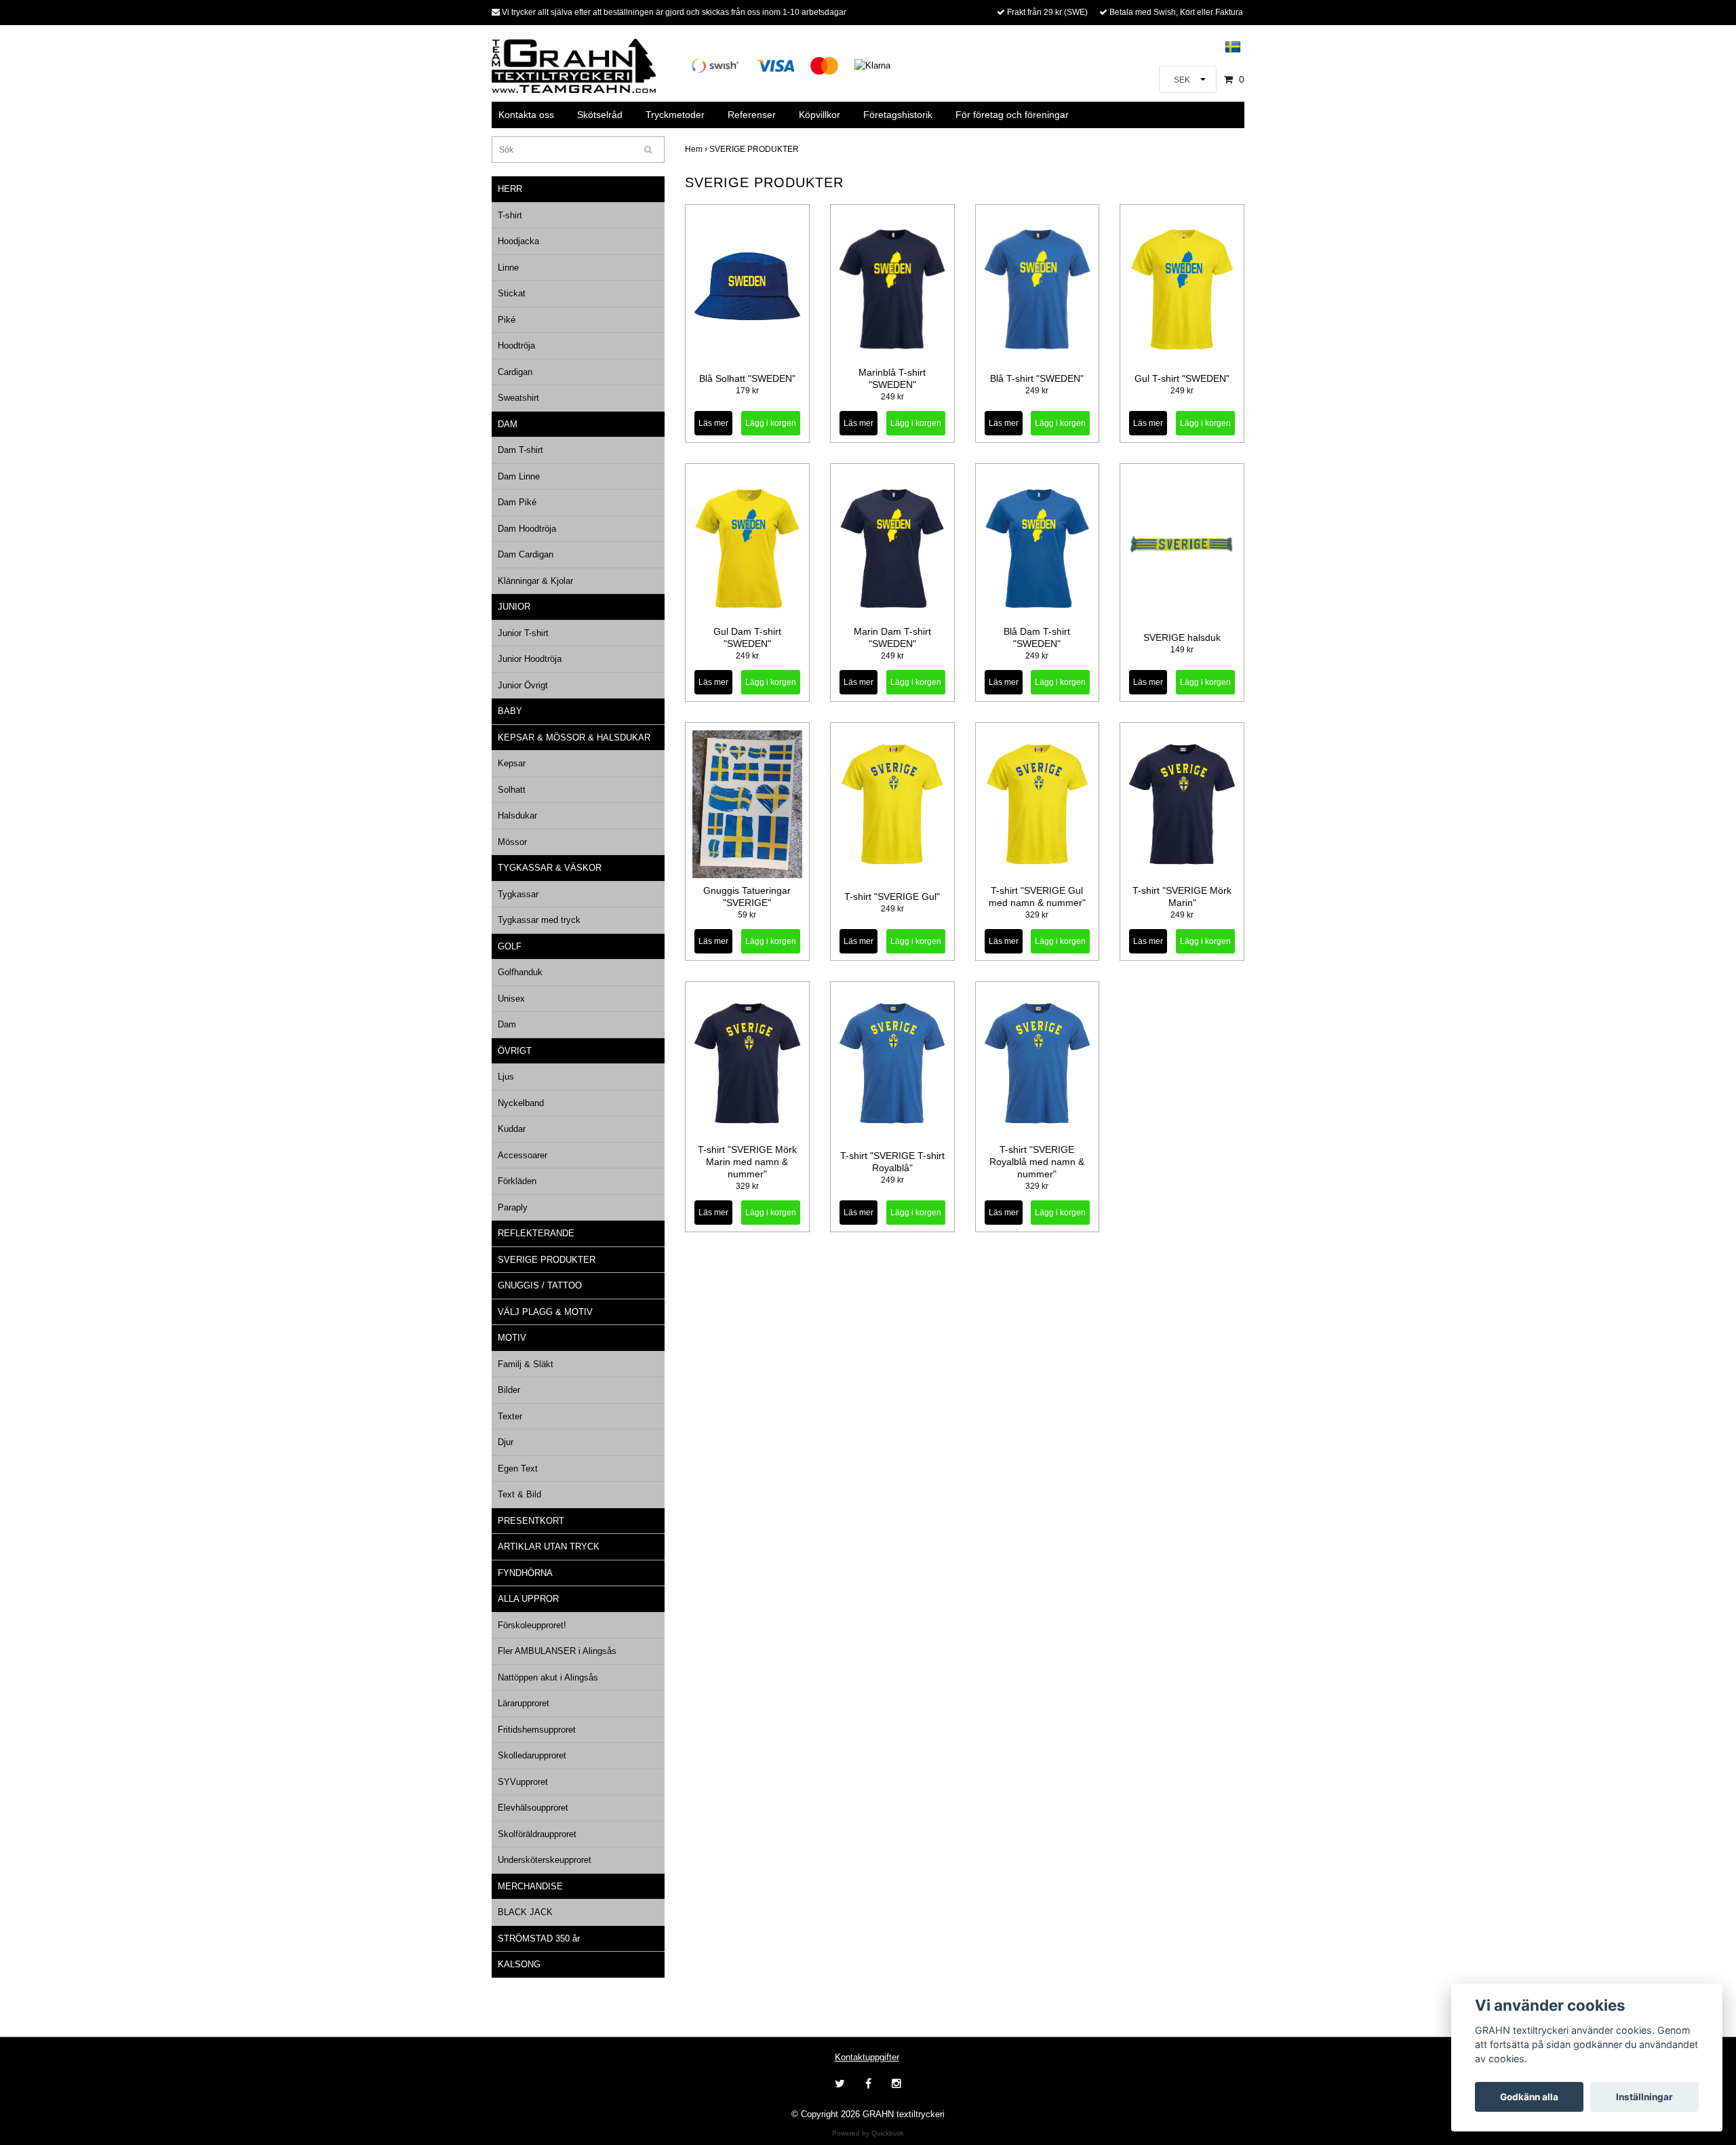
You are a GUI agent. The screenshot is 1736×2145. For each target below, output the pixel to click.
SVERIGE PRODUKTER (547, 1260)
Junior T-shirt (523, 633)
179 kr (747, 391)
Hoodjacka (518, 241)
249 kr (892, 397)
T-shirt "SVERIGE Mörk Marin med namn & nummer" (747, 1162)
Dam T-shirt (520, 450)
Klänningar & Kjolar (535, 581)
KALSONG (519, 1964)
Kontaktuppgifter (867, 2057)
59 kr (747, 915)
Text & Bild (519, 1494)
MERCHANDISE (530, 1886)
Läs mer (713, 423)
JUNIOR (514, 607)
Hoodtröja (516, 346)
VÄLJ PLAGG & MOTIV (545, 1312)
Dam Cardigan (526, 554)
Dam (507, 1024)
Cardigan (515, 372)
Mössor (512, 842)
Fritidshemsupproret (537, 1730)
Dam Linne (519, 476)
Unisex (511, 999)
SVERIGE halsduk (1182, 637)
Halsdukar (517, 815)
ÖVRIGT (515, 1051)
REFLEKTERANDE (536, 1233)
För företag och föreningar (1012, 115)
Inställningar (1644, 2097)
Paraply (513, 1207)
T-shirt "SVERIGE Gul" (892, 897)
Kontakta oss (526, 115)
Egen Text (518, 1469)
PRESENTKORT (531, 1521)
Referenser (752, 115)
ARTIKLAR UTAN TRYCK (549, 1547)
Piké (507, 320)
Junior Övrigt (523, 685)
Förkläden (517, 1181)
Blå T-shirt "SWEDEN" (1037, 378)
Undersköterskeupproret (545, 1860)
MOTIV (512, 1338)
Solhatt (512, 790)
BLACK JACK (525, 1912)
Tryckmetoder (675, 115)
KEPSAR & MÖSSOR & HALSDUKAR (574, 737)
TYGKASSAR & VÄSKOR (550, 868)
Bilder (509, 1390)
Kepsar (512, 763)
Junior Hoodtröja (530, 659)
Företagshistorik (898, 115)
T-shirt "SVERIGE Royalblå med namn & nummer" (1037, 1162)
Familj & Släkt (526, 1364)
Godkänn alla (1529, 2097)
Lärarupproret (524, 1703)
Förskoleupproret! (532, 1625)
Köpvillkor (820, 115)
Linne (508, 268)
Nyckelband (521, 1103)
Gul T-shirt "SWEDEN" (1182, 378)
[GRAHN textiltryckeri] (574, 65)
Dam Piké (517, 502)
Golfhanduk (520, 972)
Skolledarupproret (532, 1755)
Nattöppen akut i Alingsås (548, 1677)
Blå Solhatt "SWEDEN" (747, 378)
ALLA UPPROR (528, 1599)
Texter (510, 1416)
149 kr (1182, 650)
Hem (697, 149)
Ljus (506, 1077)
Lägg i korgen (916, 423)
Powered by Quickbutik (868, 2133)
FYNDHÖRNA (525, 1573)
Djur (506, 1442)
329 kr (1037, 915)
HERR (510, 189)
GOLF (510, 946)
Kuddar (512, 1129)
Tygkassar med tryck (539, 920)
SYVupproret (523, 1782)
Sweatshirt (518, 398)
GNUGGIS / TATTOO (540, 1285)
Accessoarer (522, 1155)
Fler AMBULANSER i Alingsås (557, 1651)
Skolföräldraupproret (537, 1834)
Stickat (512, 293)
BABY (510, 711)
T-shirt (510, 215)
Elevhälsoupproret (533, 1808)
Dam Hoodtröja (527, 529)
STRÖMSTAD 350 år (539, 1939)
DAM (508, 424)
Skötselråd (600, 115)
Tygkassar (518, 894)
